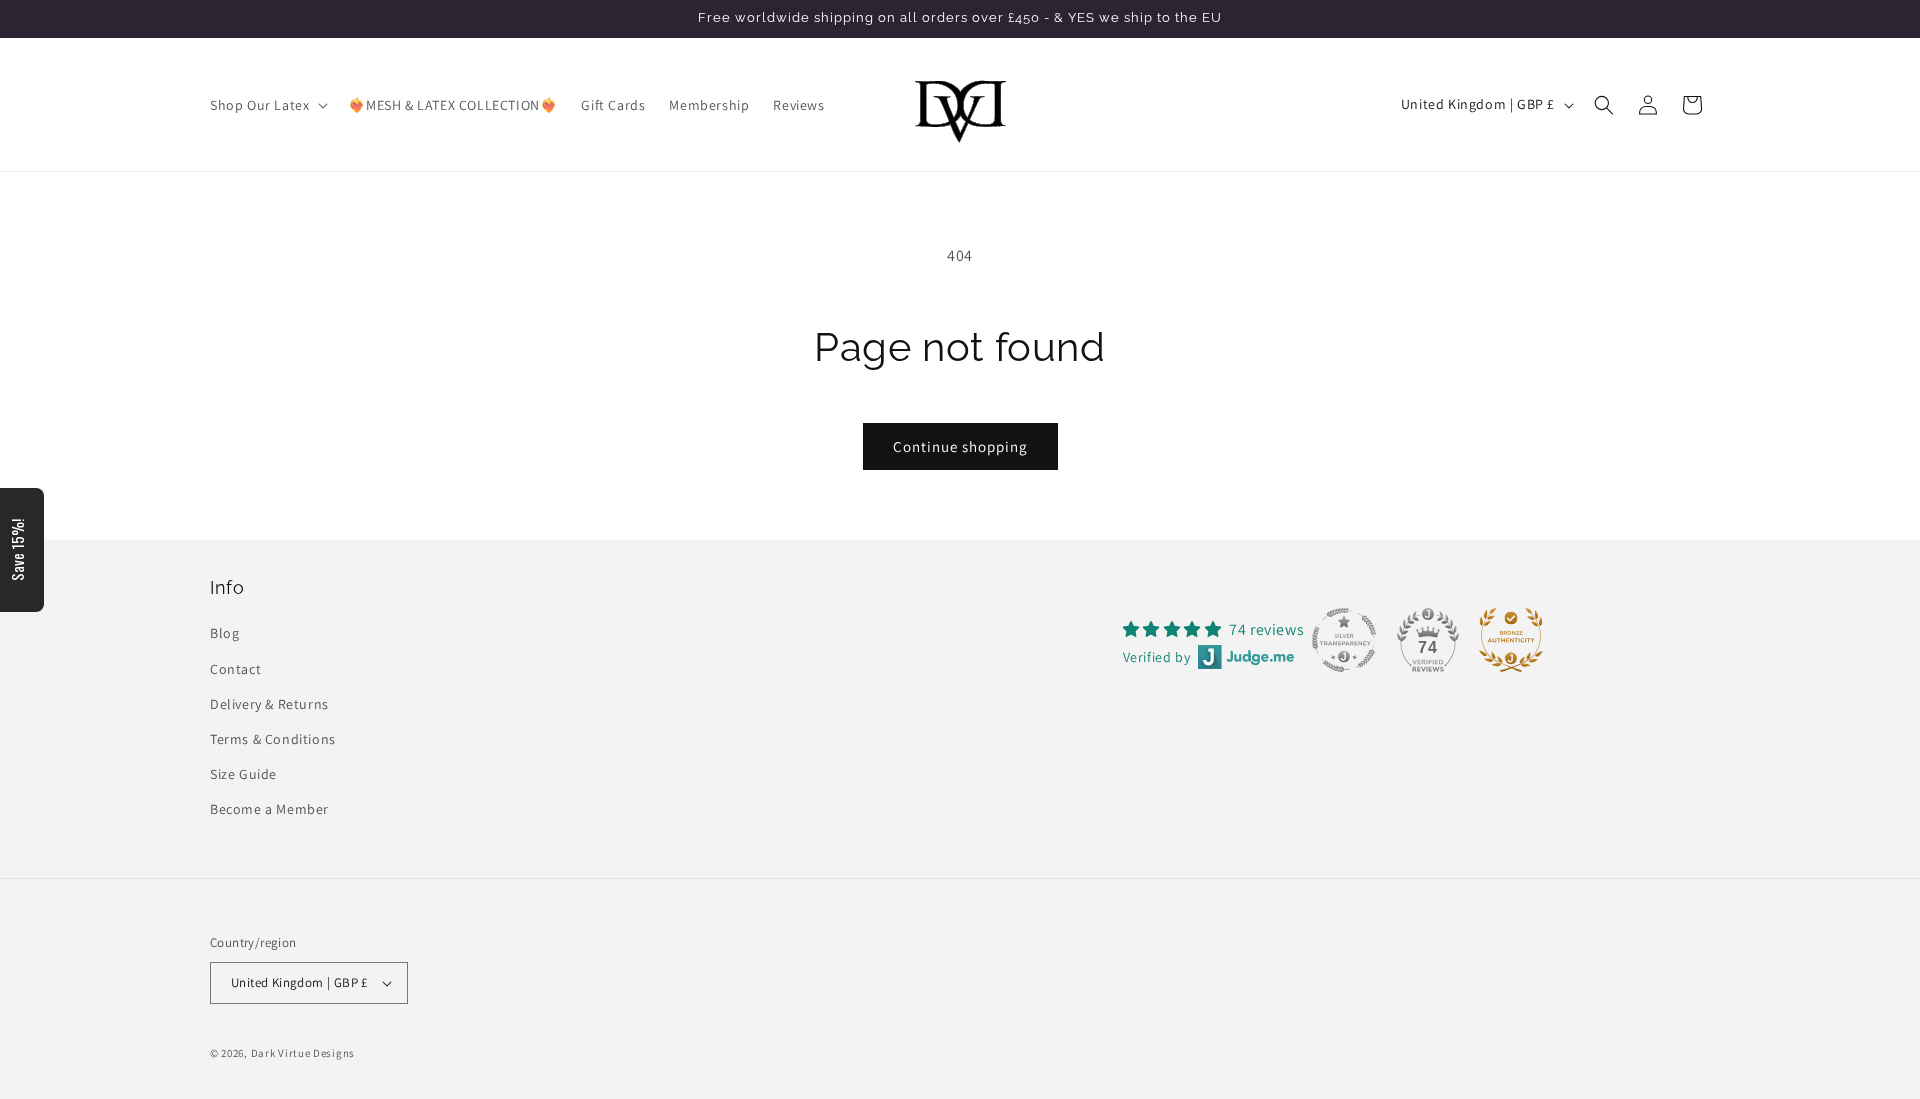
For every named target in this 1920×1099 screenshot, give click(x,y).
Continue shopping (960, 446)
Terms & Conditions (273, 739)
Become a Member (269, 809)
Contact (235, 669)
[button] (267, 105)
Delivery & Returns (269, 704)
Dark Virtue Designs (303, 1053)
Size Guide (243, 774)
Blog (224, 633)
